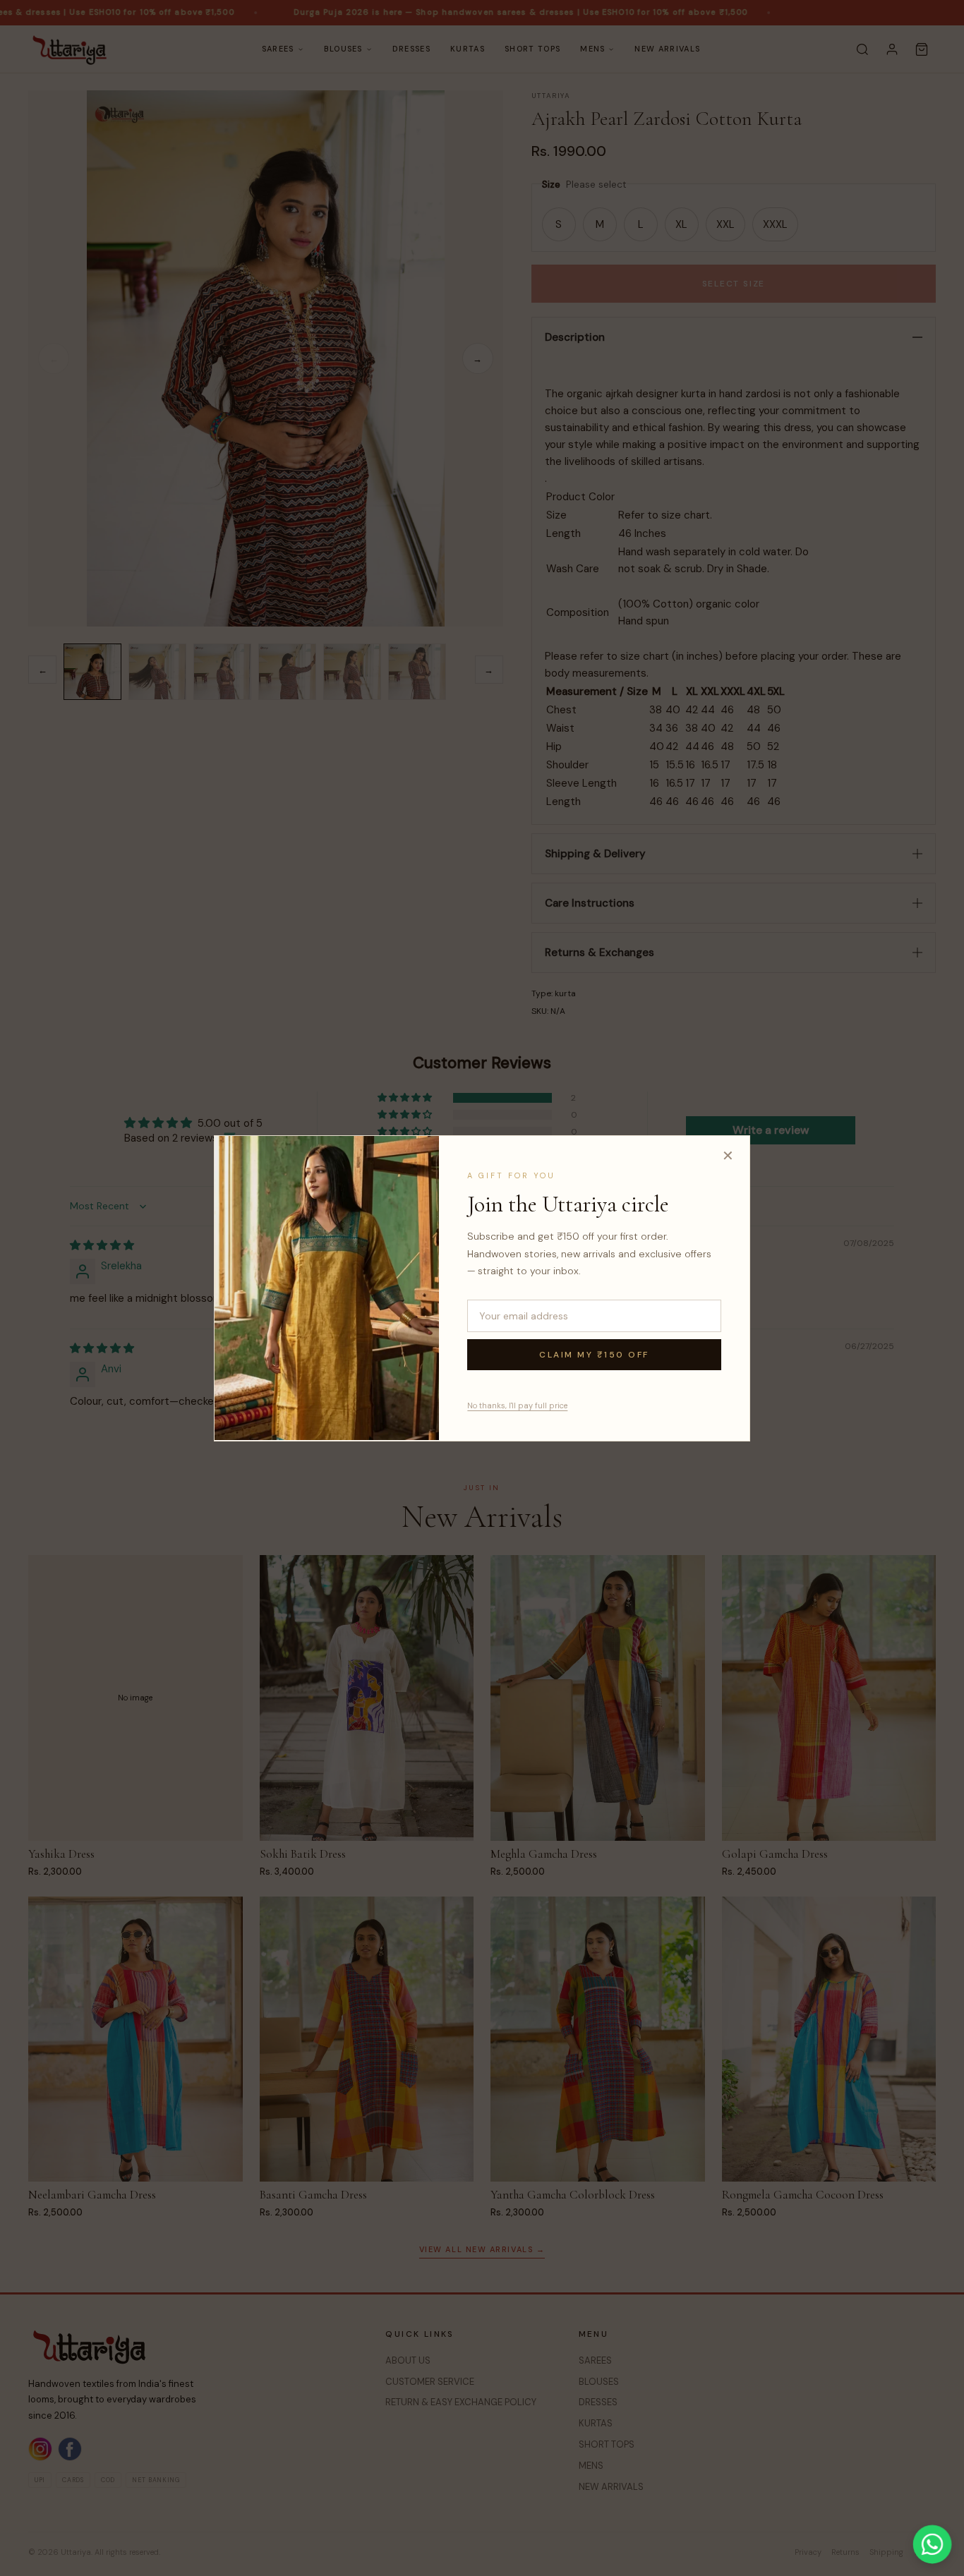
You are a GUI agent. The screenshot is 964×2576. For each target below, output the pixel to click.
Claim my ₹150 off (594, 1354)
